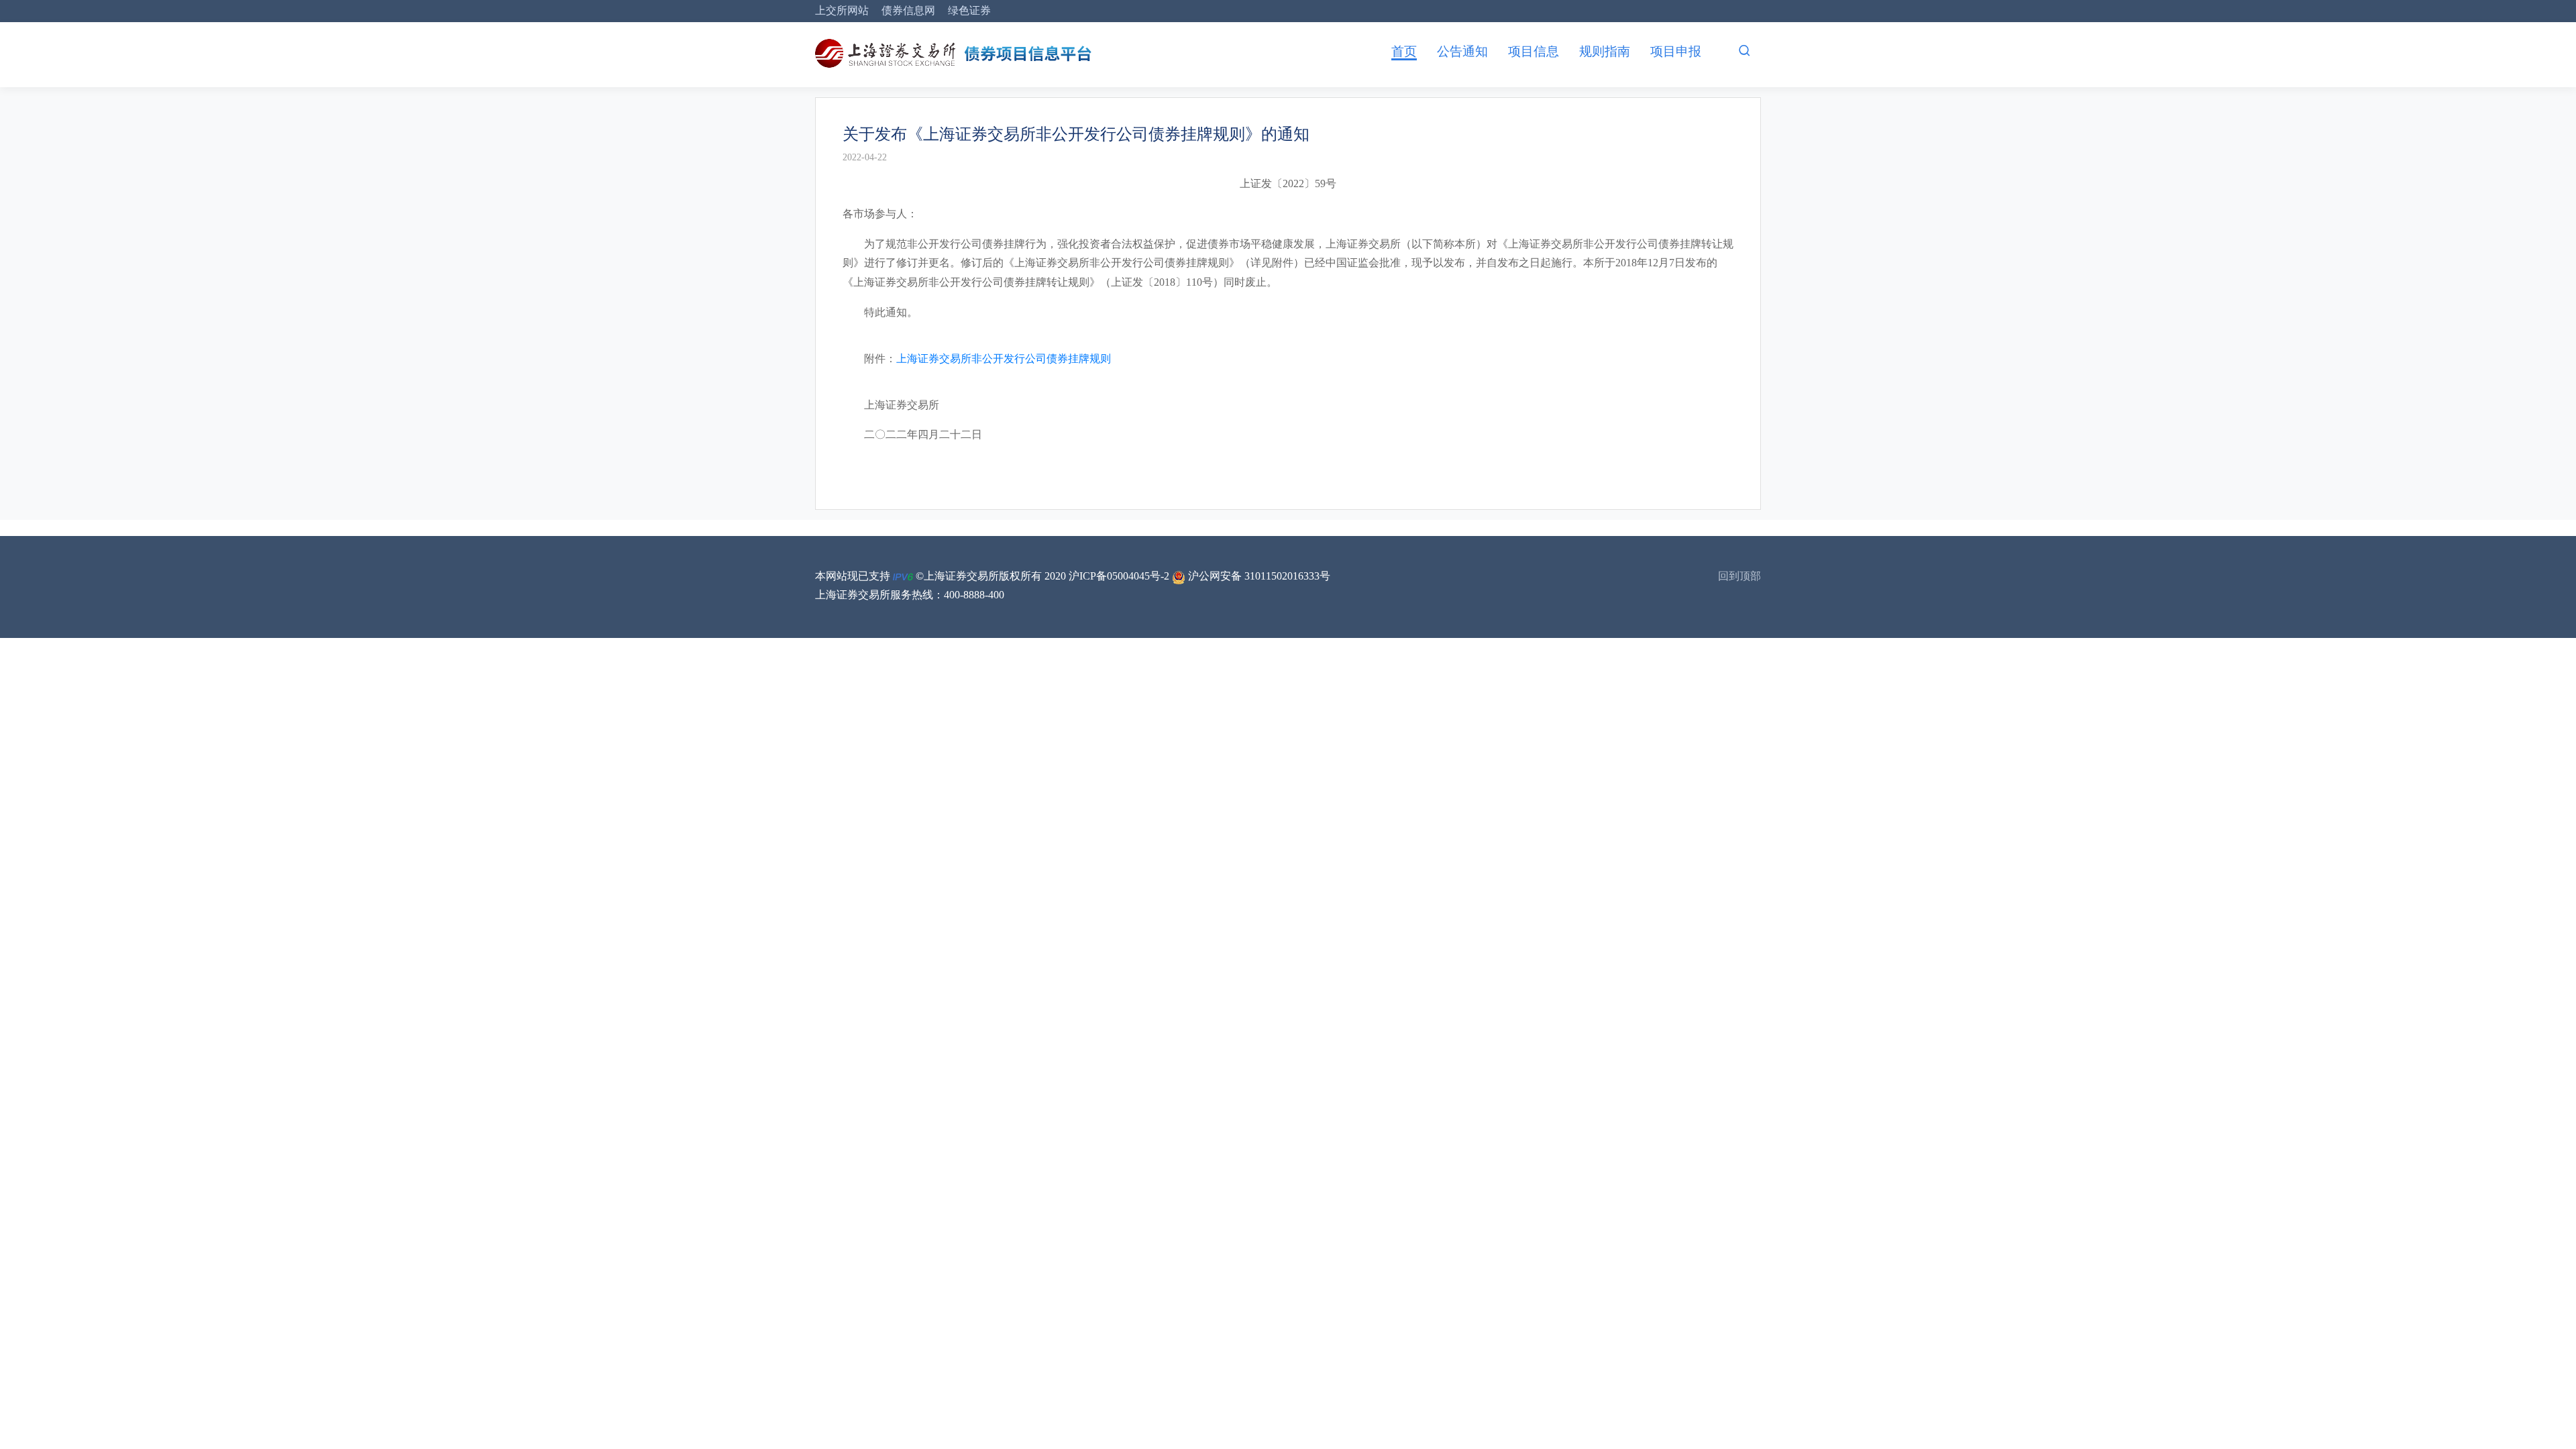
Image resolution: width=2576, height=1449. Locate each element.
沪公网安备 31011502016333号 (1258, 576)
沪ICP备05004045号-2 (1119, 576)
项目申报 (1676, 51)
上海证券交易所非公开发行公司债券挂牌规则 (1004, 359)
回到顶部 (1739, 576)
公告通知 (1462, 51)
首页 (1404, 51)
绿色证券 (969, 10)
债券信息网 (908, 10)
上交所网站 (842, 10)
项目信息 (1534, 51)
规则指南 (1605, 51)
